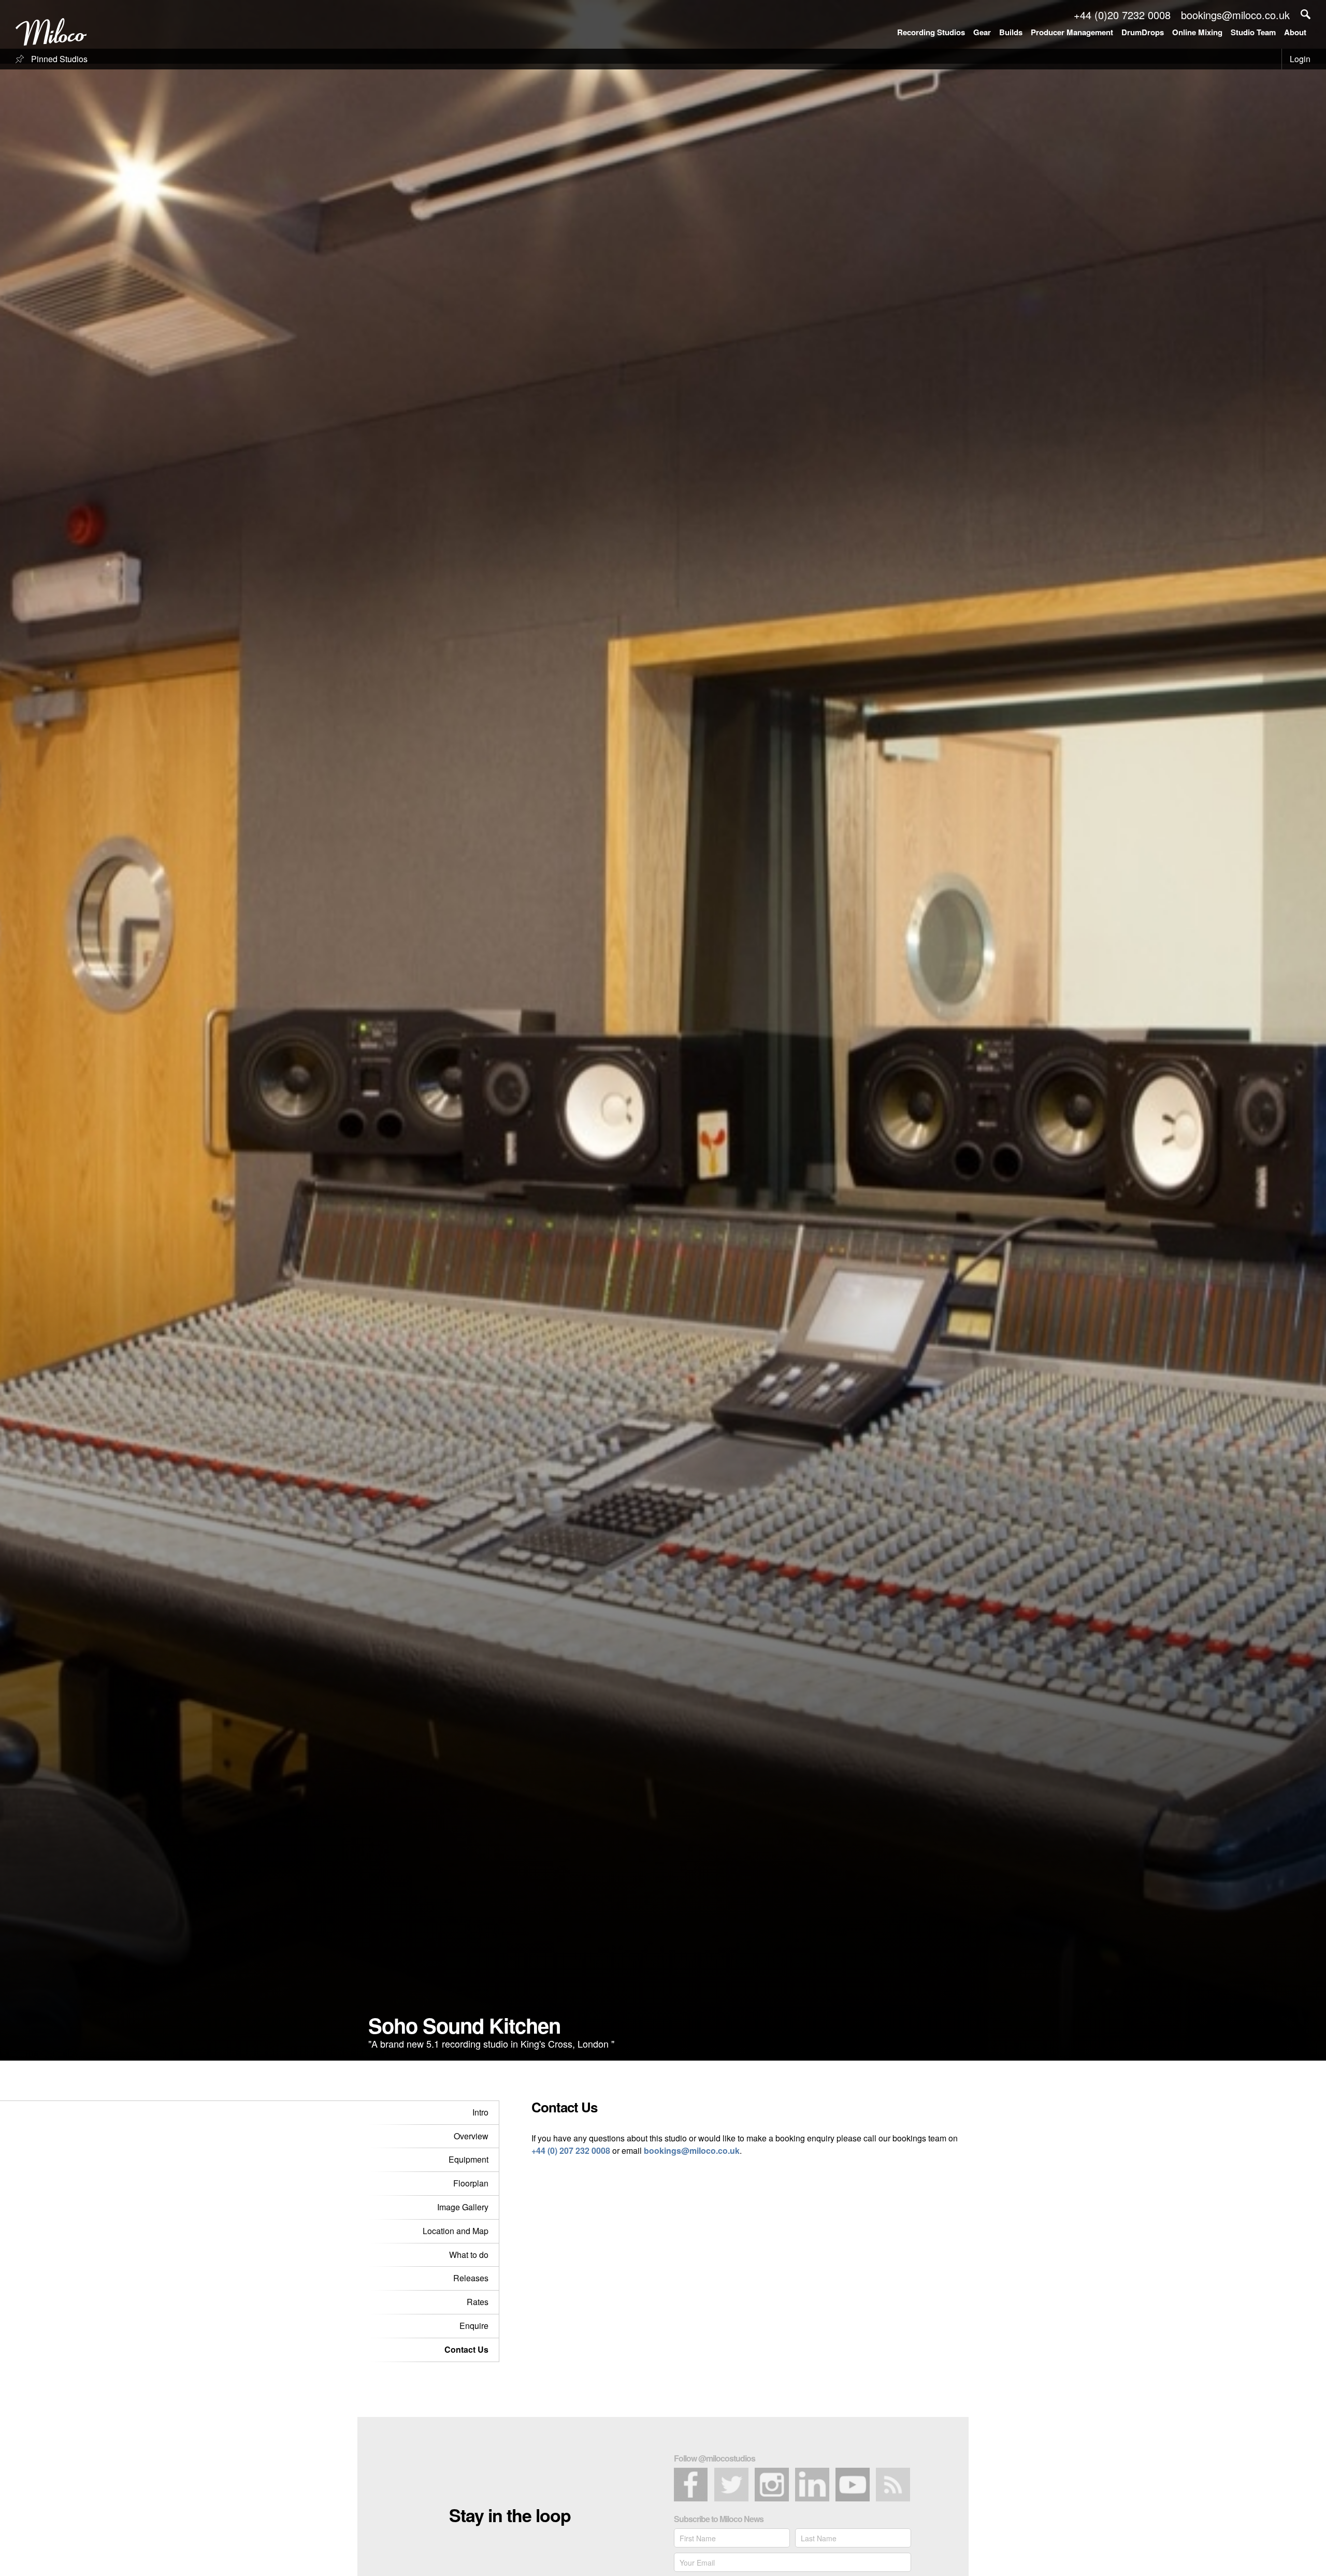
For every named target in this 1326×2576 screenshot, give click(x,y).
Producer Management (1072, 32)
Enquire (474, 2326)
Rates (478, 2302)
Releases (471, 2278)
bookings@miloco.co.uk (692, 2150)
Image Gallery (463, 2207)
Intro (480, 2112)
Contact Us (466, 2349)
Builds (1011, 32)
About (1295, 32)
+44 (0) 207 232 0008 (571, 2150)
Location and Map (456, 2231)
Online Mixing (1197, 32)
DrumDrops (1143, 32)
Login (1300, 59)
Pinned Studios (58, 59)
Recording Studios (931, 32)
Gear (982, 32)
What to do (469, 2255)
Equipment (469, 2159)
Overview (471, 2136)
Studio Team (1253, 32)
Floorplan (471, 2183)
